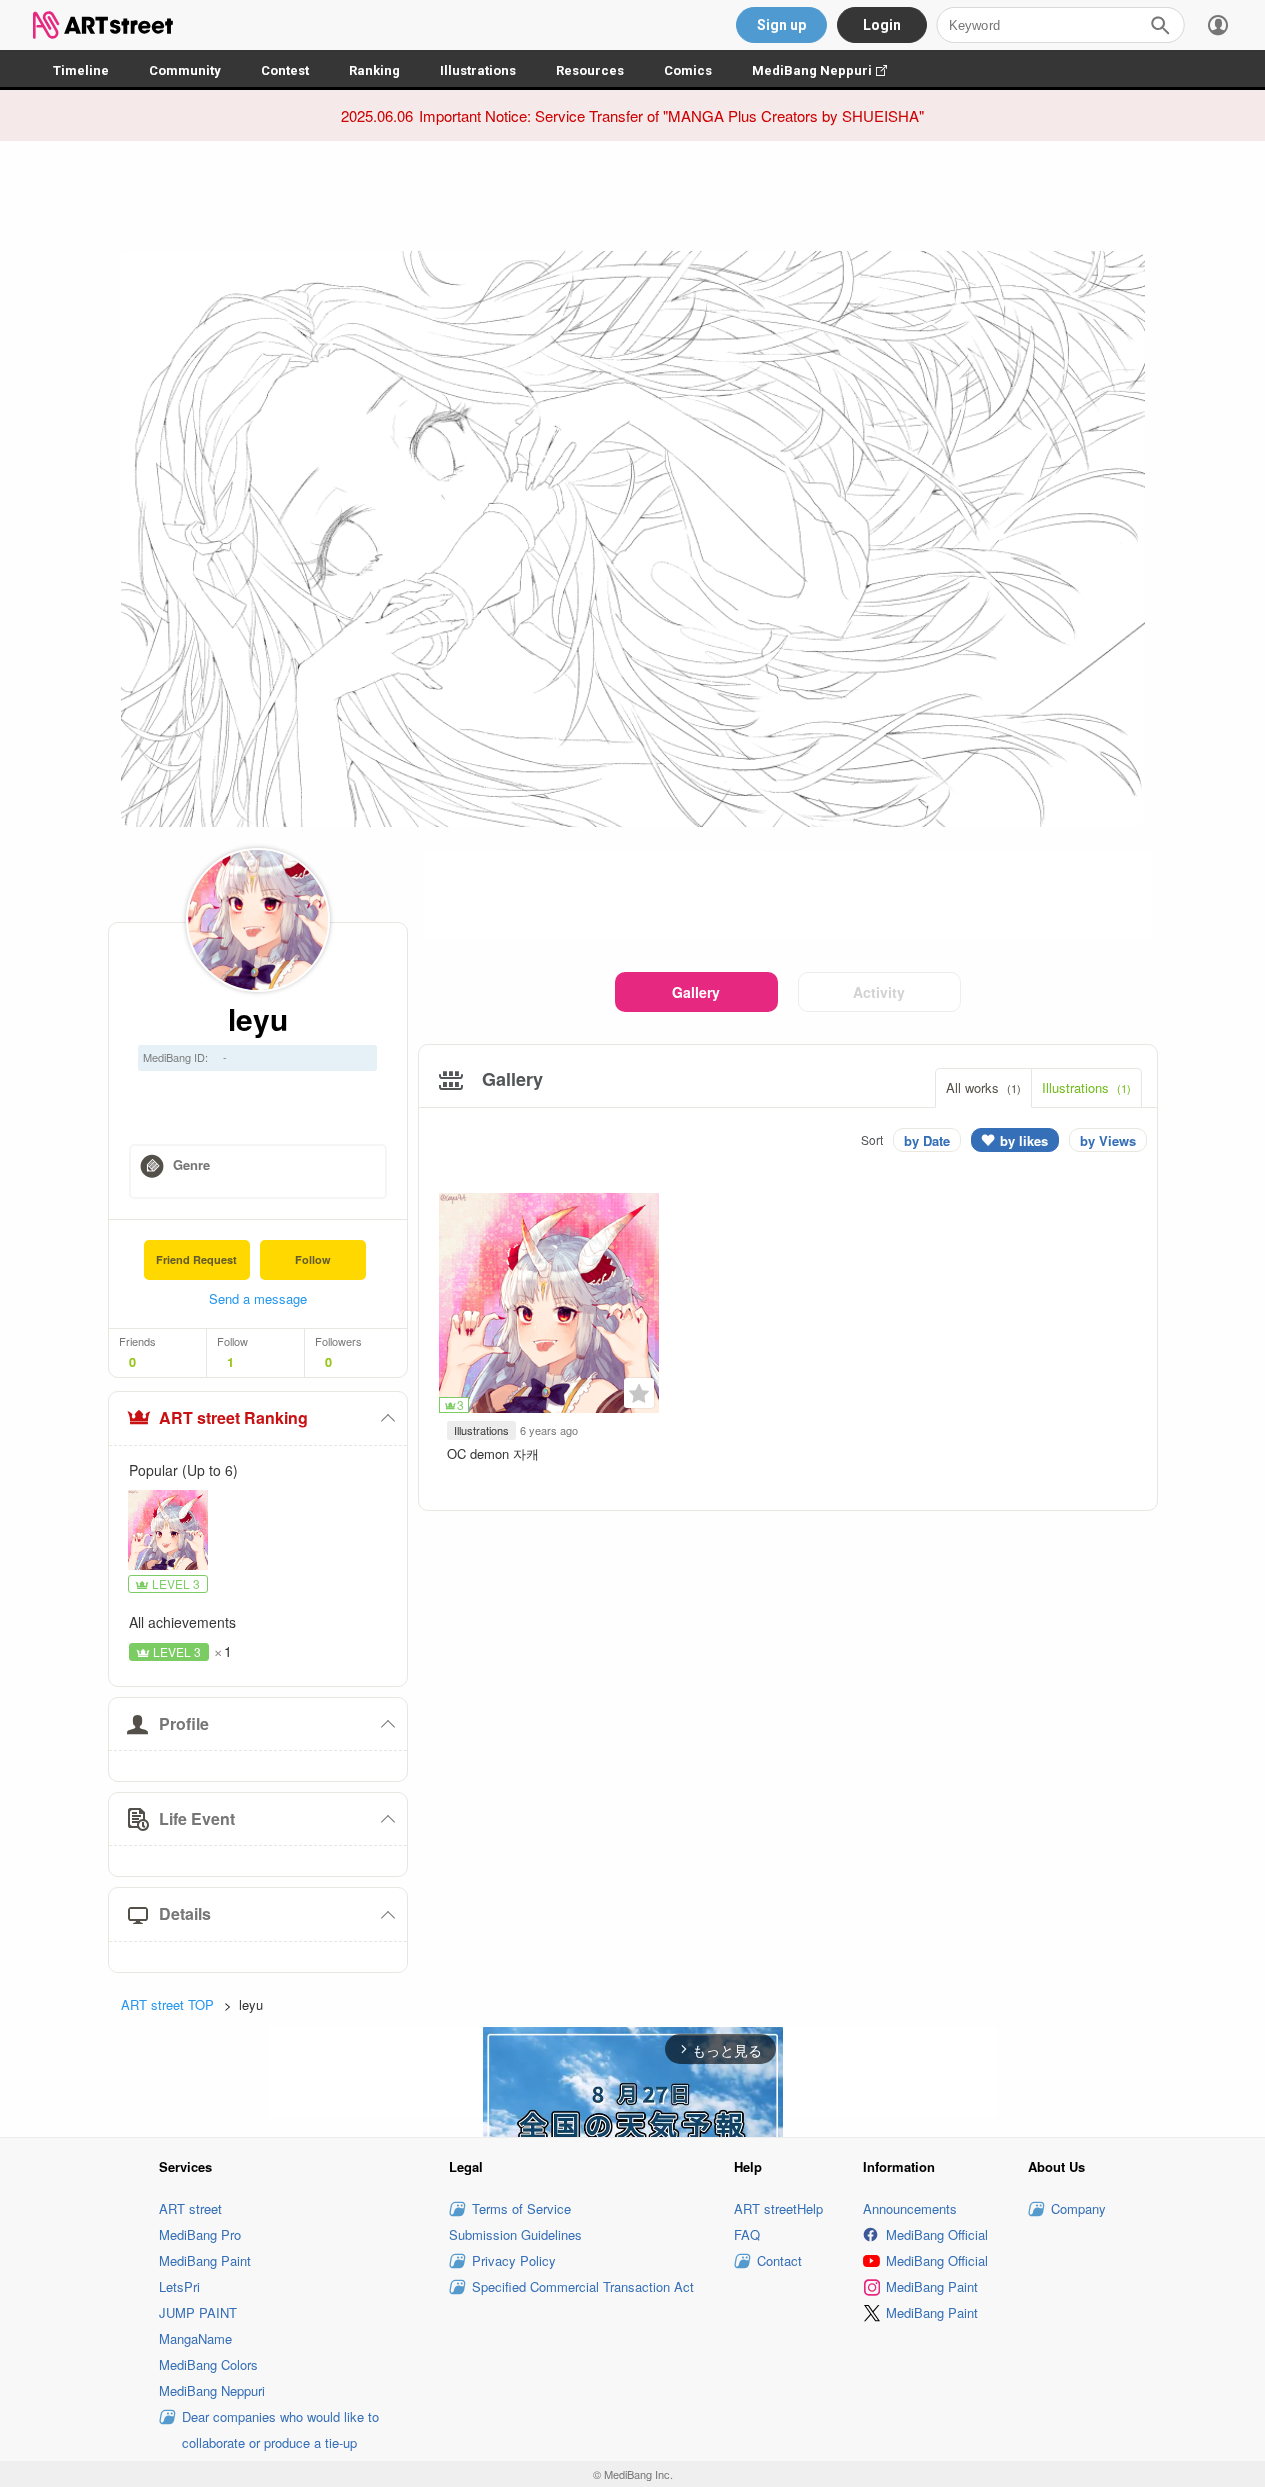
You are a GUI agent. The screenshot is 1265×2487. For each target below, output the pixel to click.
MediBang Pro (200, 2234)
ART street (190, 2208)
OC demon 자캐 (493, 1453)
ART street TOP (167, 2004)
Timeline (81, 70)
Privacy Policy (514, 2260)
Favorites (639, 1393)
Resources (590, 70)
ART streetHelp (778, 2208)
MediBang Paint (205, 2260)
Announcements (910, 2208)
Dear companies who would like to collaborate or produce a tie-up (280, 2429)
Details (185, 1913)
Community (185, 70)
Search (1160, 25)
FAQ (747, 2234)
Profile (184, 1723)
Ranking (374, 70)
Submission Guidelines (515, 2234)
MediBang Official (937, 2234)
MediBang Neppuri (829, 70)
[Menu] (1218, 25)
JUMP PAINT (198, 2312)
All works (983, 1087)
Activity (879, 992)
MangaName (195, 2338)
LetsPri (179, 2286)
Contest (285, 70)
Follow (313, 1259)
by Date (927, 1140)
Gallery (696, 992)
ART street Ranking (233, 1417)
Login (882, 25)
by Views (1108, 1140)
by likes (1024, 1140)
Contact (779, 2260)
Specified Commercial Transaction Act (583, 2286)
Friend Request (196, 1259)
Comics (688, 70)
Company (1078, 2208)
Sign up (781, 25)
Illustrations (478, 70)
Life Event (197, 1818)
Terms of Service (521, 2208)
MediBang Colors (208, 2364)
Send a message (258, 1298)
